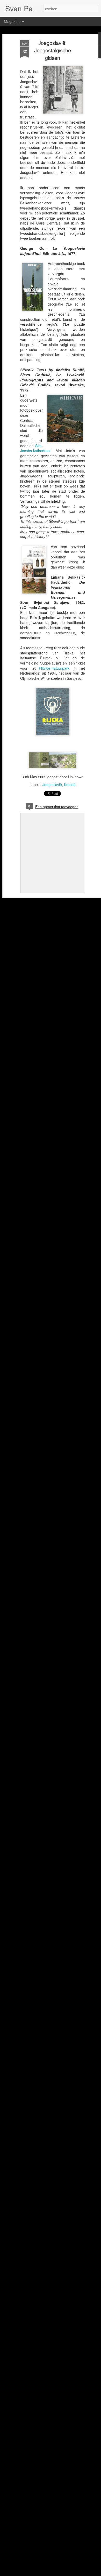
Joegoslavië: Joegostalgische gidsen (53, 50)
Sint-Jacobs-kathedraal (35, 448)
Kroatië (70, 785)
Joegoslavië (52, 785)
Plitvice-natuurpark (54, 668)
